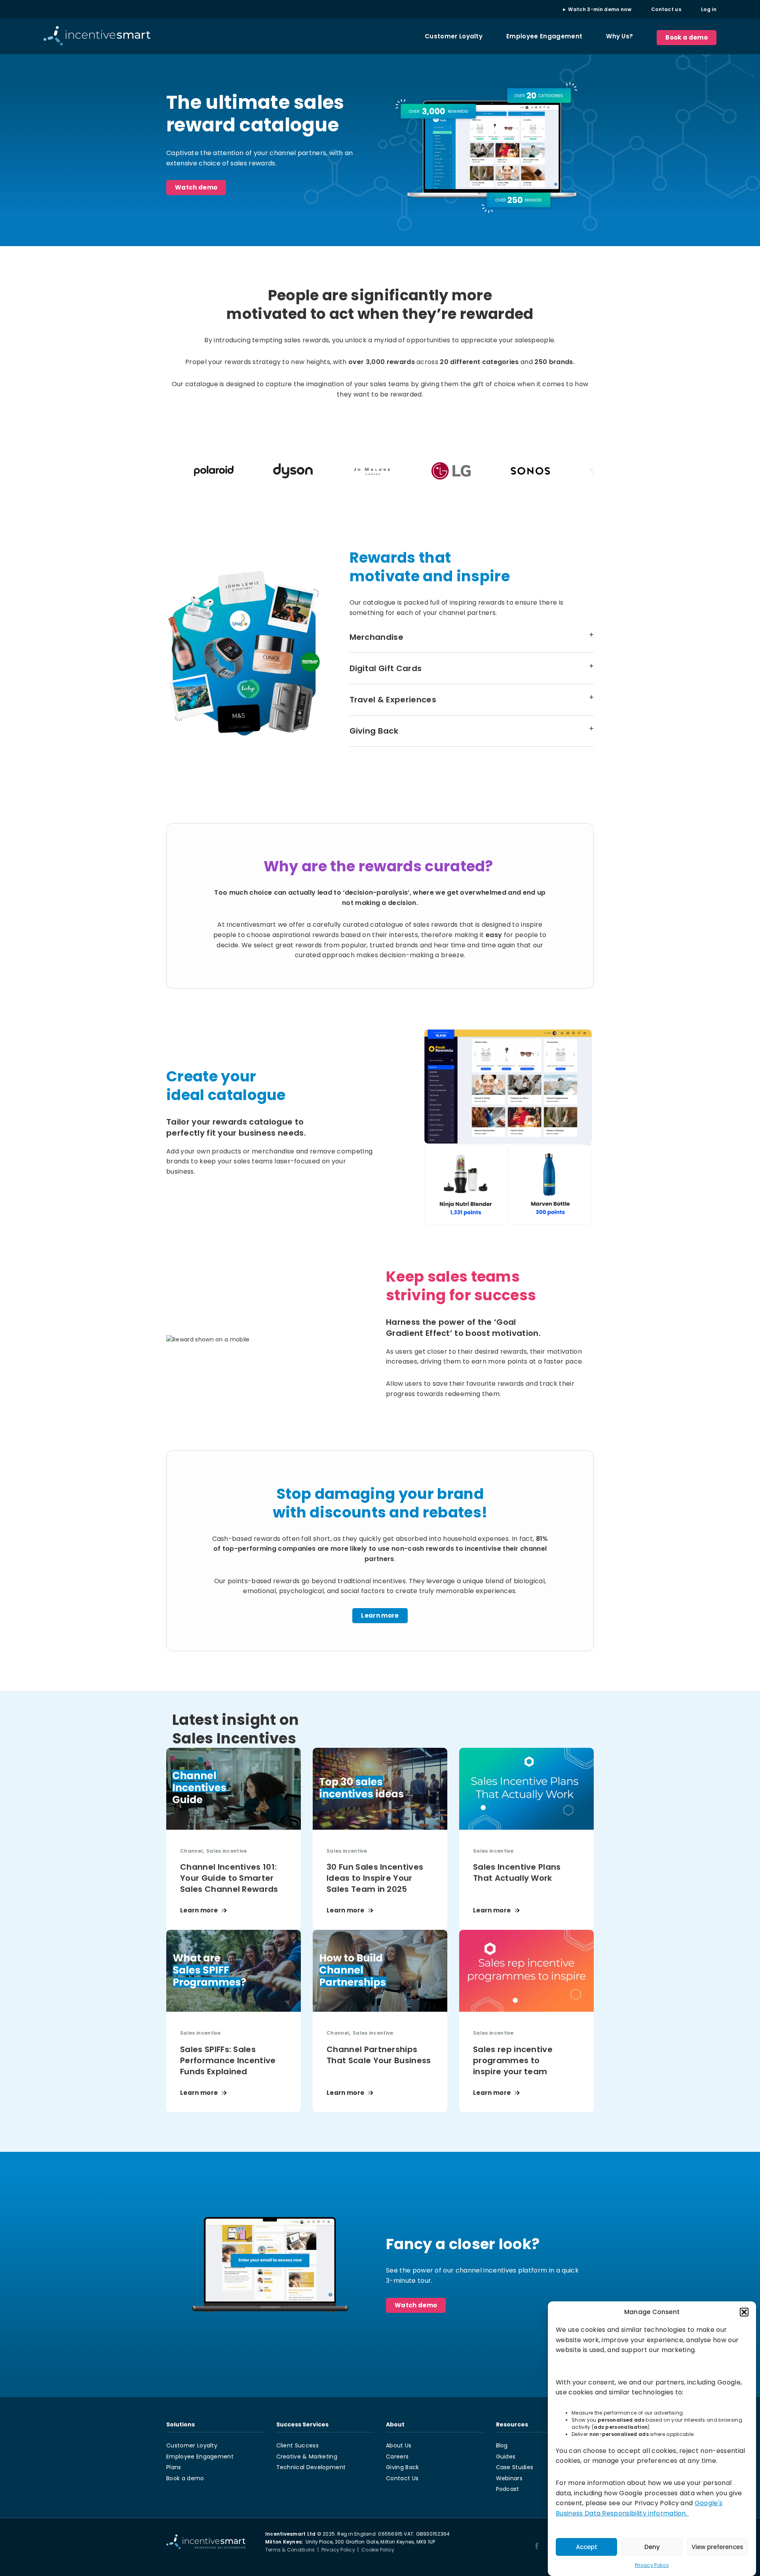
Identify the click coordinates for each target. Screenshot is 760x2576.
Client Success (297, 2445)
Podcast (508, 2489)
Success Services (302, 2424)
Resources (512, 2424)
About (395, 2424)
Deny (652, 2547)
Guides (506, 2456)
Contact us (666, 9)
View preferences (717, 2547)
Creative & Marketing (307, 2456)
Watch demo (196, 187)
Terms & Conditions (290, 2550)
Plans (174, 2467)
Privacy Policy (652, 2565)
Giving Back (403, 2467)
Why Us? (619, 36)
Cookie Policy (378, 2550)
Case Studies (515, 2467)
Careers (397, 2456)
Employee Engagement (544, 36)
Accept (587, 2547)
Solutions (180, 2424)
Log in (709, 9)
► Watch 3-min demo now (597, 9)
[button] (744, 2312)
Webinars (509, 2478)
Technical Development (311, 2467)
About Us (399, 2445)
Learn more (380, 1615)
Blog (502, 2445)
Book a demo (687, 37)
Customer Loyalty (454, 36)
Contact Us (402, 2478)
